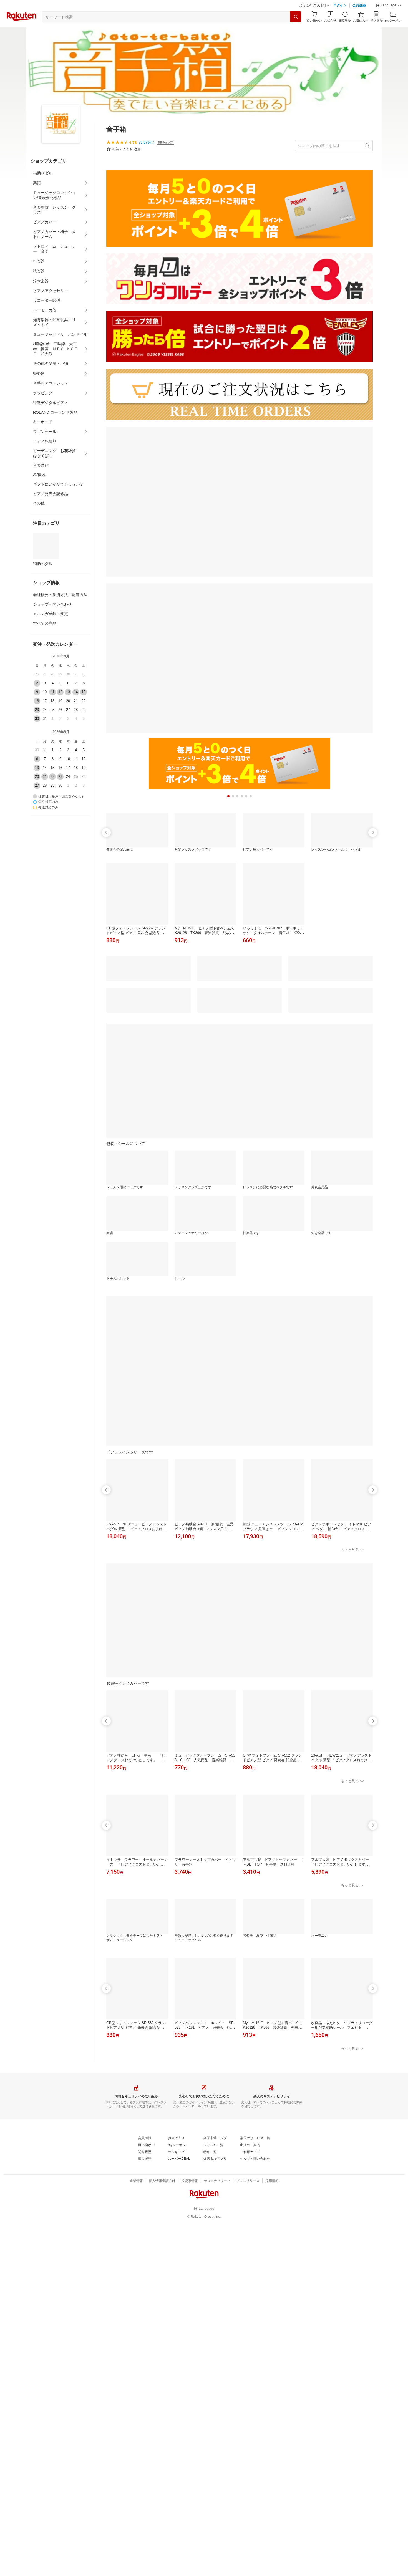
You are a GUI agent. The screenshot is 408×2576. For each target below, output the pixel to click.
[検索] (296, 17)
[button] (389, 6)
